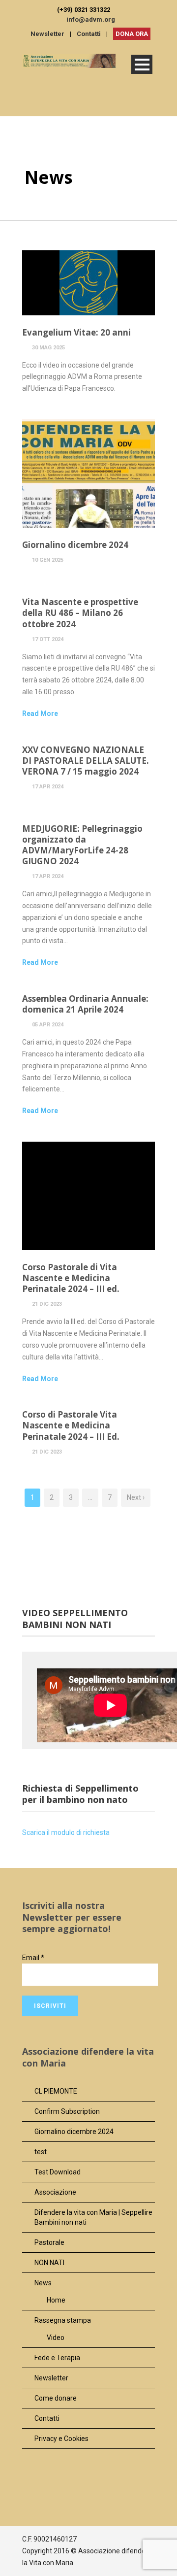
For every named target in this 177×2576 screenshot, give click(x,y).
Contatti (89, 34)
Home (56, 2300)
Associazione (55, 2192)
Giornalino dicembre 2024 (75, 545)
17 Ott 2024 (48, 639)
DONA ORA (132, 34)
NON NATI (49, 2263)
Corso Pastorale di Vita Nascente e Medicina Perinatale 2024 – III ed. (71, 1278)
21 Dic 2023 (47, 1304)
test (41, 2152)
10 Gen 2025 (48, 560)
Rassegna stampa (63, 2320)
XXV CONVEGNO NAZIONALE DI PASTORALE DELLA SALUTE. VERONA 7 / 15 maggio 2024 (86, 761)
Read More (40, 713)
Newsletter (47, 34)
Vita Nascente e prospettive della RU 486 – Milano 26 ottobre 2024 (80, 613)
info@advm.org (91, 19)
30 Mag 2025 (48, 348)
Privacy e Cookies (61, 2439)
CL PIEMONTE (56, 2091)
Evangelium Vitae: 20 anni (76, 332)
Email (33, 1958)
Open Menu (142, 64)
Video (56, 2338)
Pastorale (49, 2242)
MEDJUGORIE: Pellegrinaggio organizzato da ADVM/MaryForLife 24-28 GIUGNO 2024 (82, 845)
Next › (136, 1497)
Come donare (56, 2398)
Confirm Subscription (67, 2111)
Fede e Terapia (57, 2358)
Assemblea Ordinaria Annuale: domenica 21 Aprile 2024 (85, 1004)
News (43, 2283)
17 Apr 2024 (48, 787)
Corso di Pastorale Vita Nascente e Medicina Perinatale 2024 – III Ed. (71, 1425)
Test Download (58, 2172)
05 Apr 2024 (48, 1025)
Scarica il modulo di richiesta (67, 1832)
